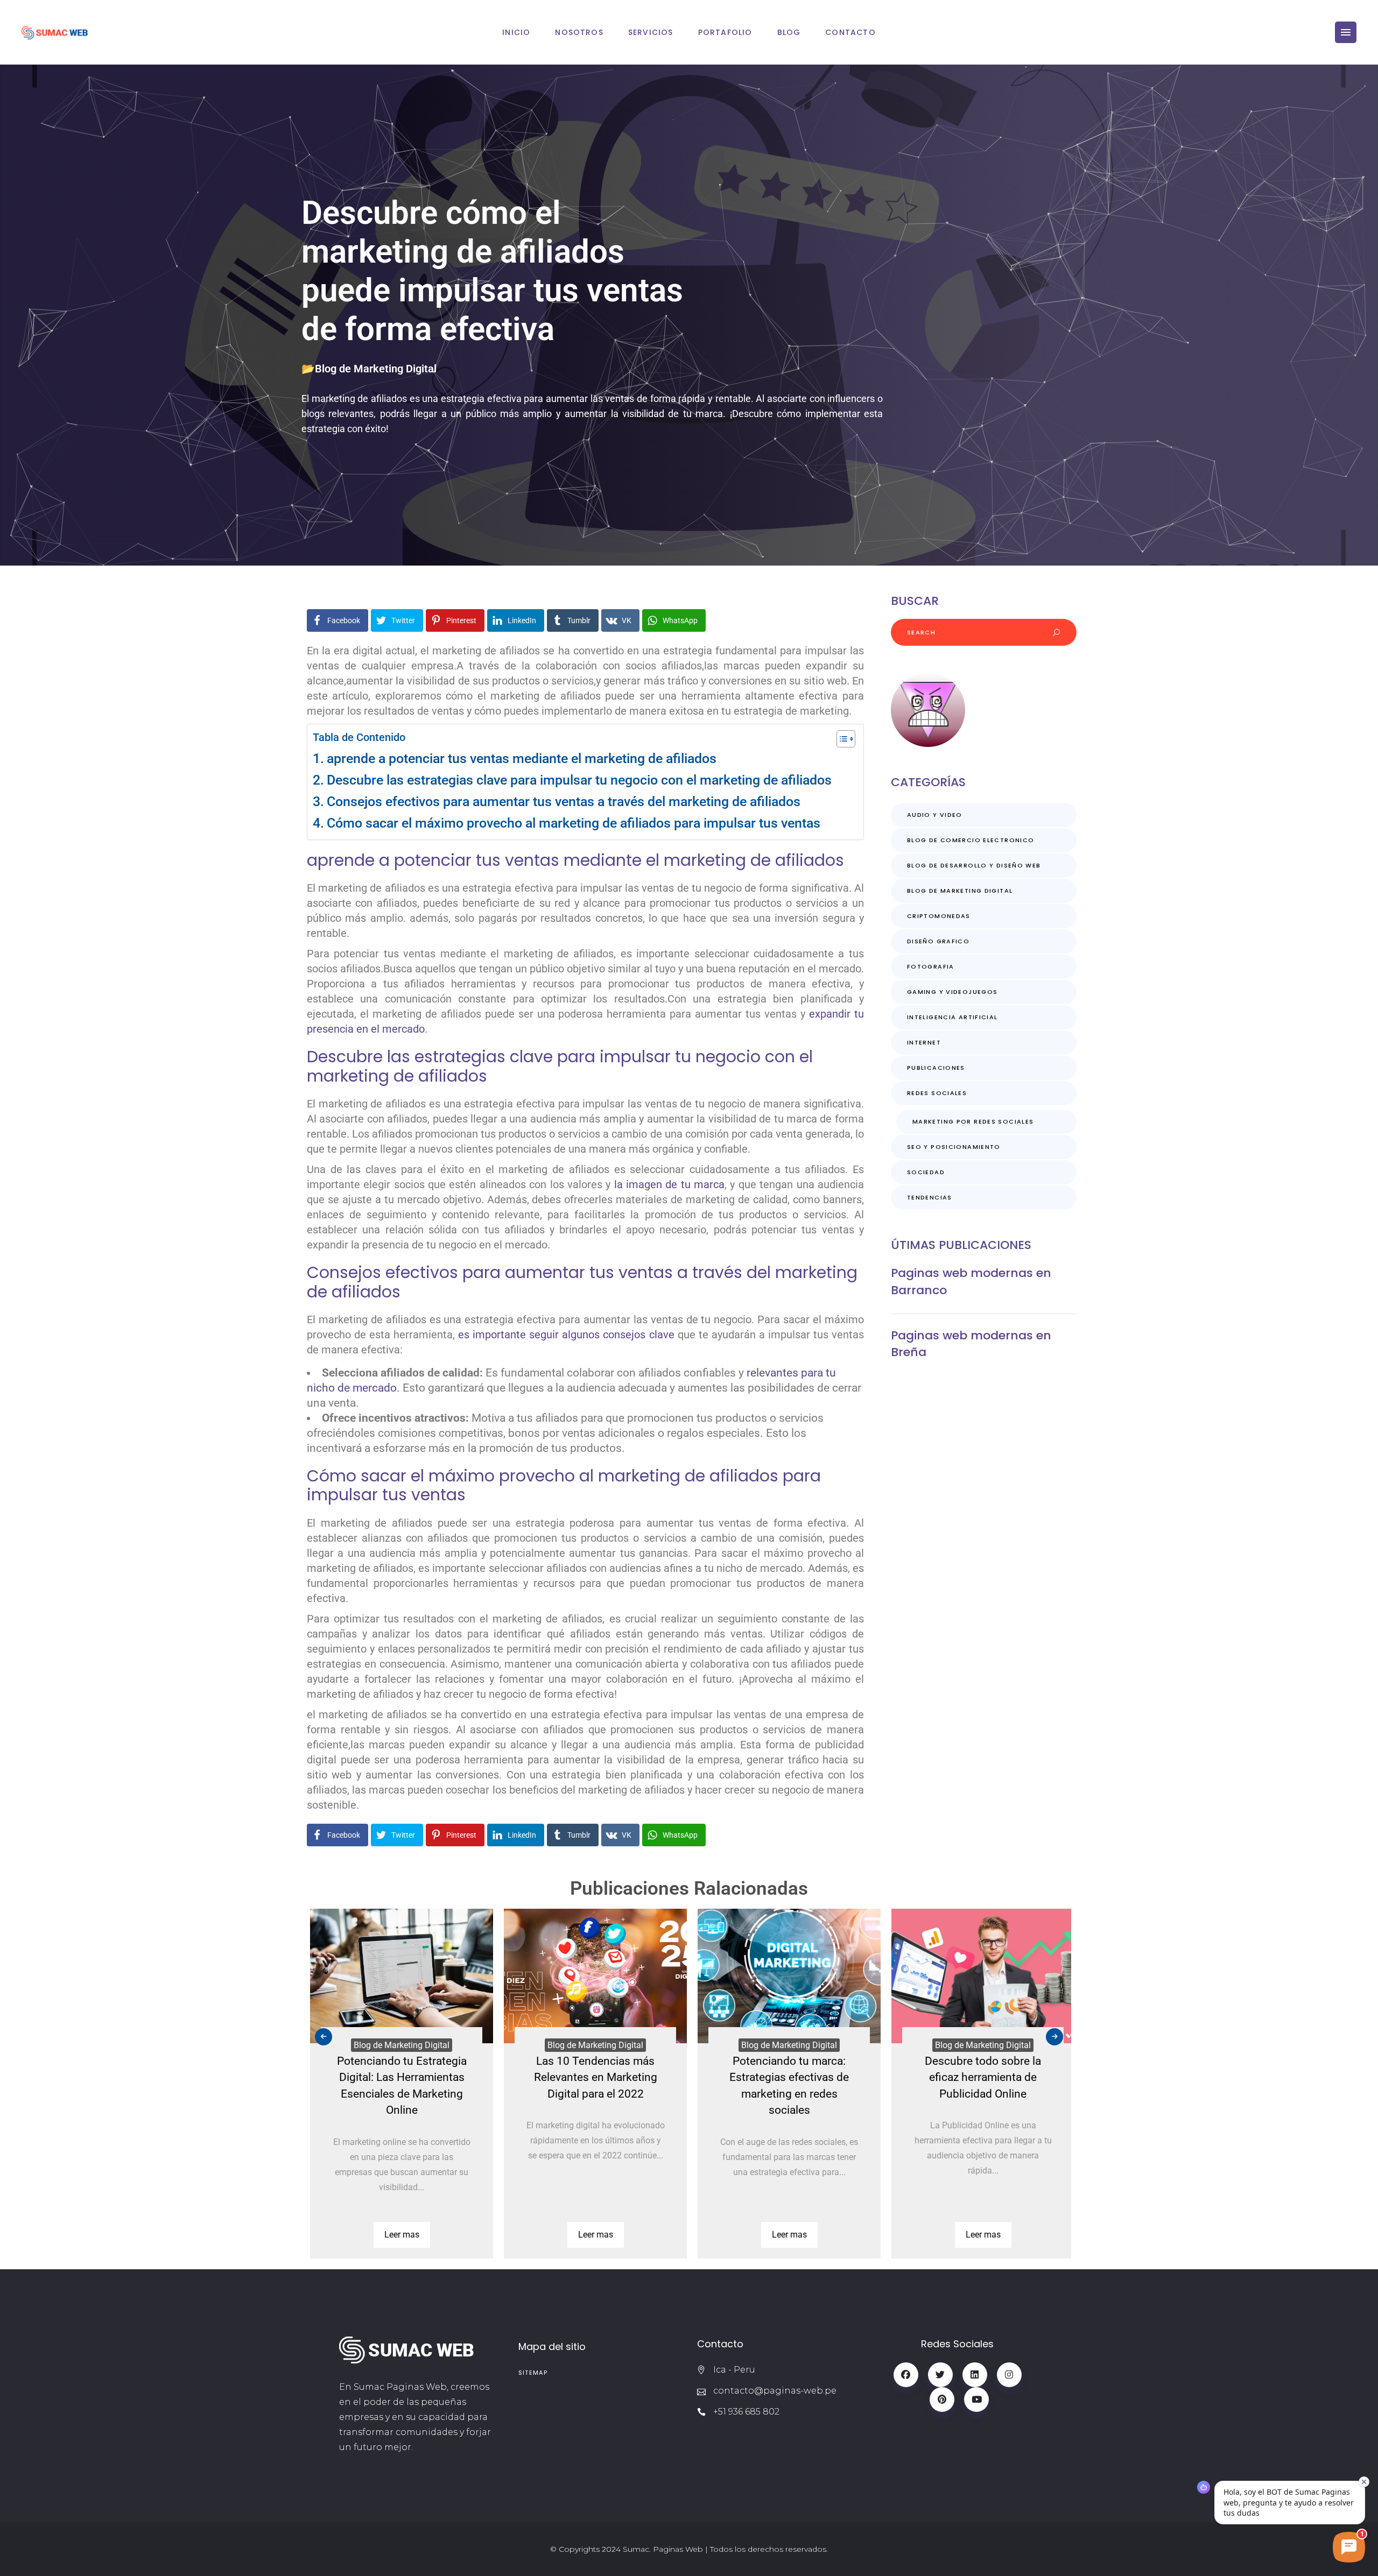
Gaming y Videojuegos (952, 992)
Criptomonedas (939, 916)
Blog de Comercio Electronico (971, 840)
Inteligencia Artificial (952, 1017)
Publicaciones (936, 1068)
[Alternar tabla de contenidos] (841, 739)
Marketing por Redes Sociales (973, 1121)
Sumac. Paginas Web (663, 2549)
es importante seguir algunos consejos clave (566, 1335)
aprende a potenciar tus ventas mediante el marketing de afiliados (522, 758)
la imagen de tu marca (669, 1184)
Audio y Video (935, 815)
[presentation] (324, 2037)
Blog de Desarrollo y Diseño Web (974, 865)
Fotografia (931, 966)
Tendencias (930, 1197)
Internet (924, 1042)
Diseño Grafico (938, 941)
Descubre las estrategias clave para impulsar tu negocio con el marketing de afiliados (579, 780)
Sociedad (926, 1172)
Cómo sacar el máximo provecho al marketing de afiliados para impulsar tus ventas (574, 823)
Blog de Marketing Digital (376, 369)
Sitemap (533, 2373)
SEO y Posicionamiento (954, 1147)
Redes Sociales (937, 1093)
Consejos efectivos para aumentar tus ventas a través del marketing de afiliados (564, 802)
